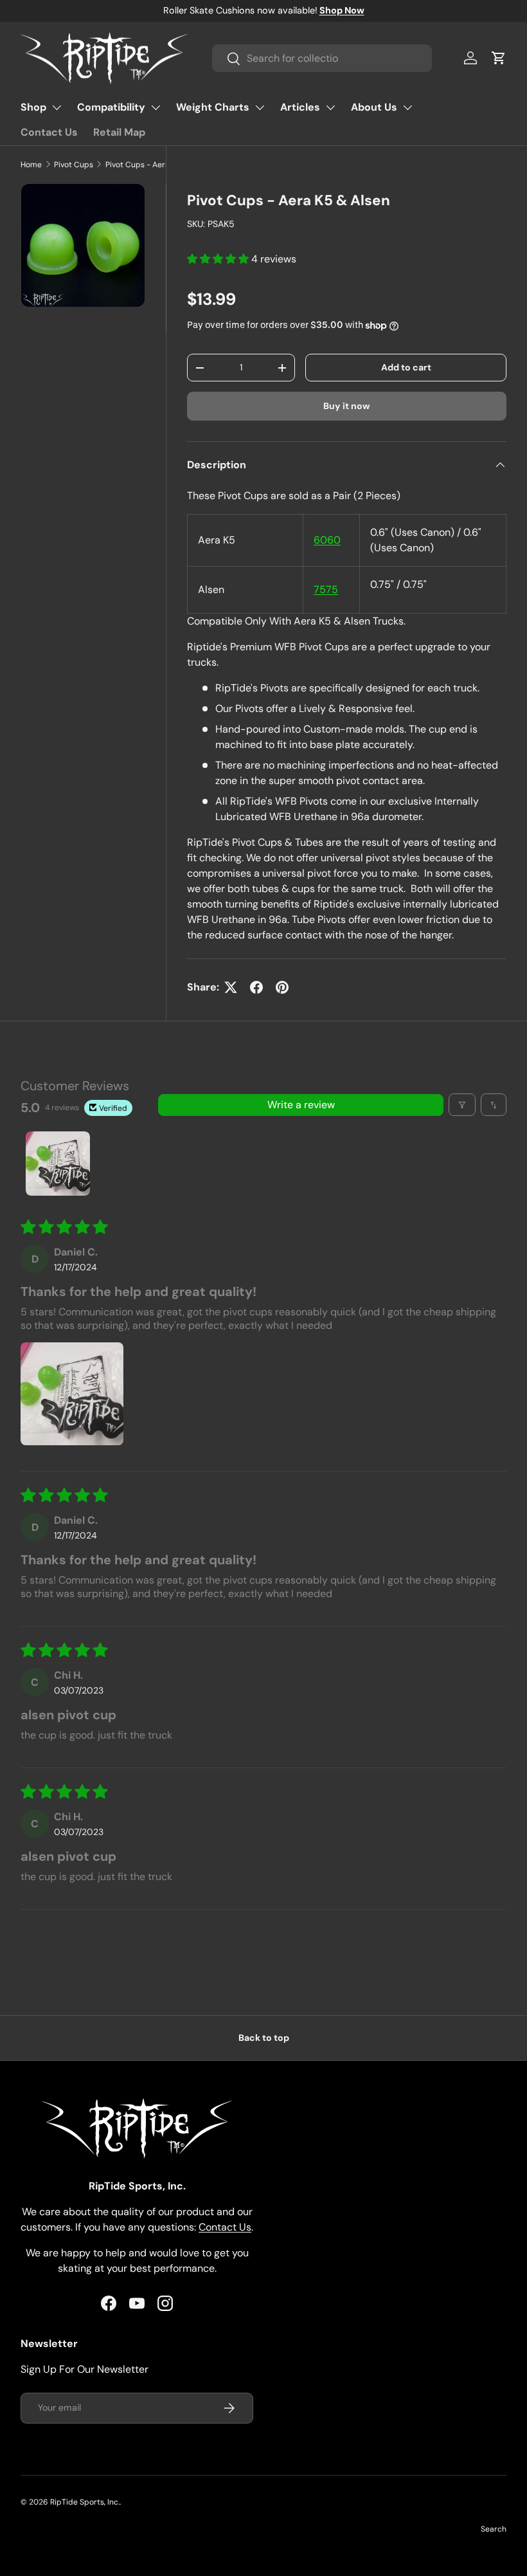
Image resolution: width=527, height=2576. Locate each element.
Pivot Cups (74, 165)
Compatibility (111, 107)
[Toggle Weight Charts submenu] (260, 107)
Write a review (301, 1105)
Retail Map (119, 132)
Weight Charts (213, 107)
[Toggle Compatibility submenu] (156, 107)
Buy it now (347, 406)
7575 (326, 589)
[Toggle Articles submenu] (330, 107)
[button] (499, 58)
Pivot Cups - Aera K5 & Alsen (158, 165)
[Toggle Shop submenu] (57, 107)
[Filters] (462, 1105)
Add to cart (406, 367)
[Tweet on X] (231, 987)
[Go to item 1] (58, 1164)
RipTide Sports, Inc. (85, 2502)
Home (31, 165)
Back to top (264, 2038)
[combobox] (322, 58)
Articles (300, 107)
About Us (374, 107)
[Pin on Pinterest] (282, 987)
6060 (327, 540)
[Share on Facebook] (256, 987)
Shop (33, 107)
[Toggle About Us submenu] (407, 107)
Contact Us (49, 132)
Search (494, 2529)
